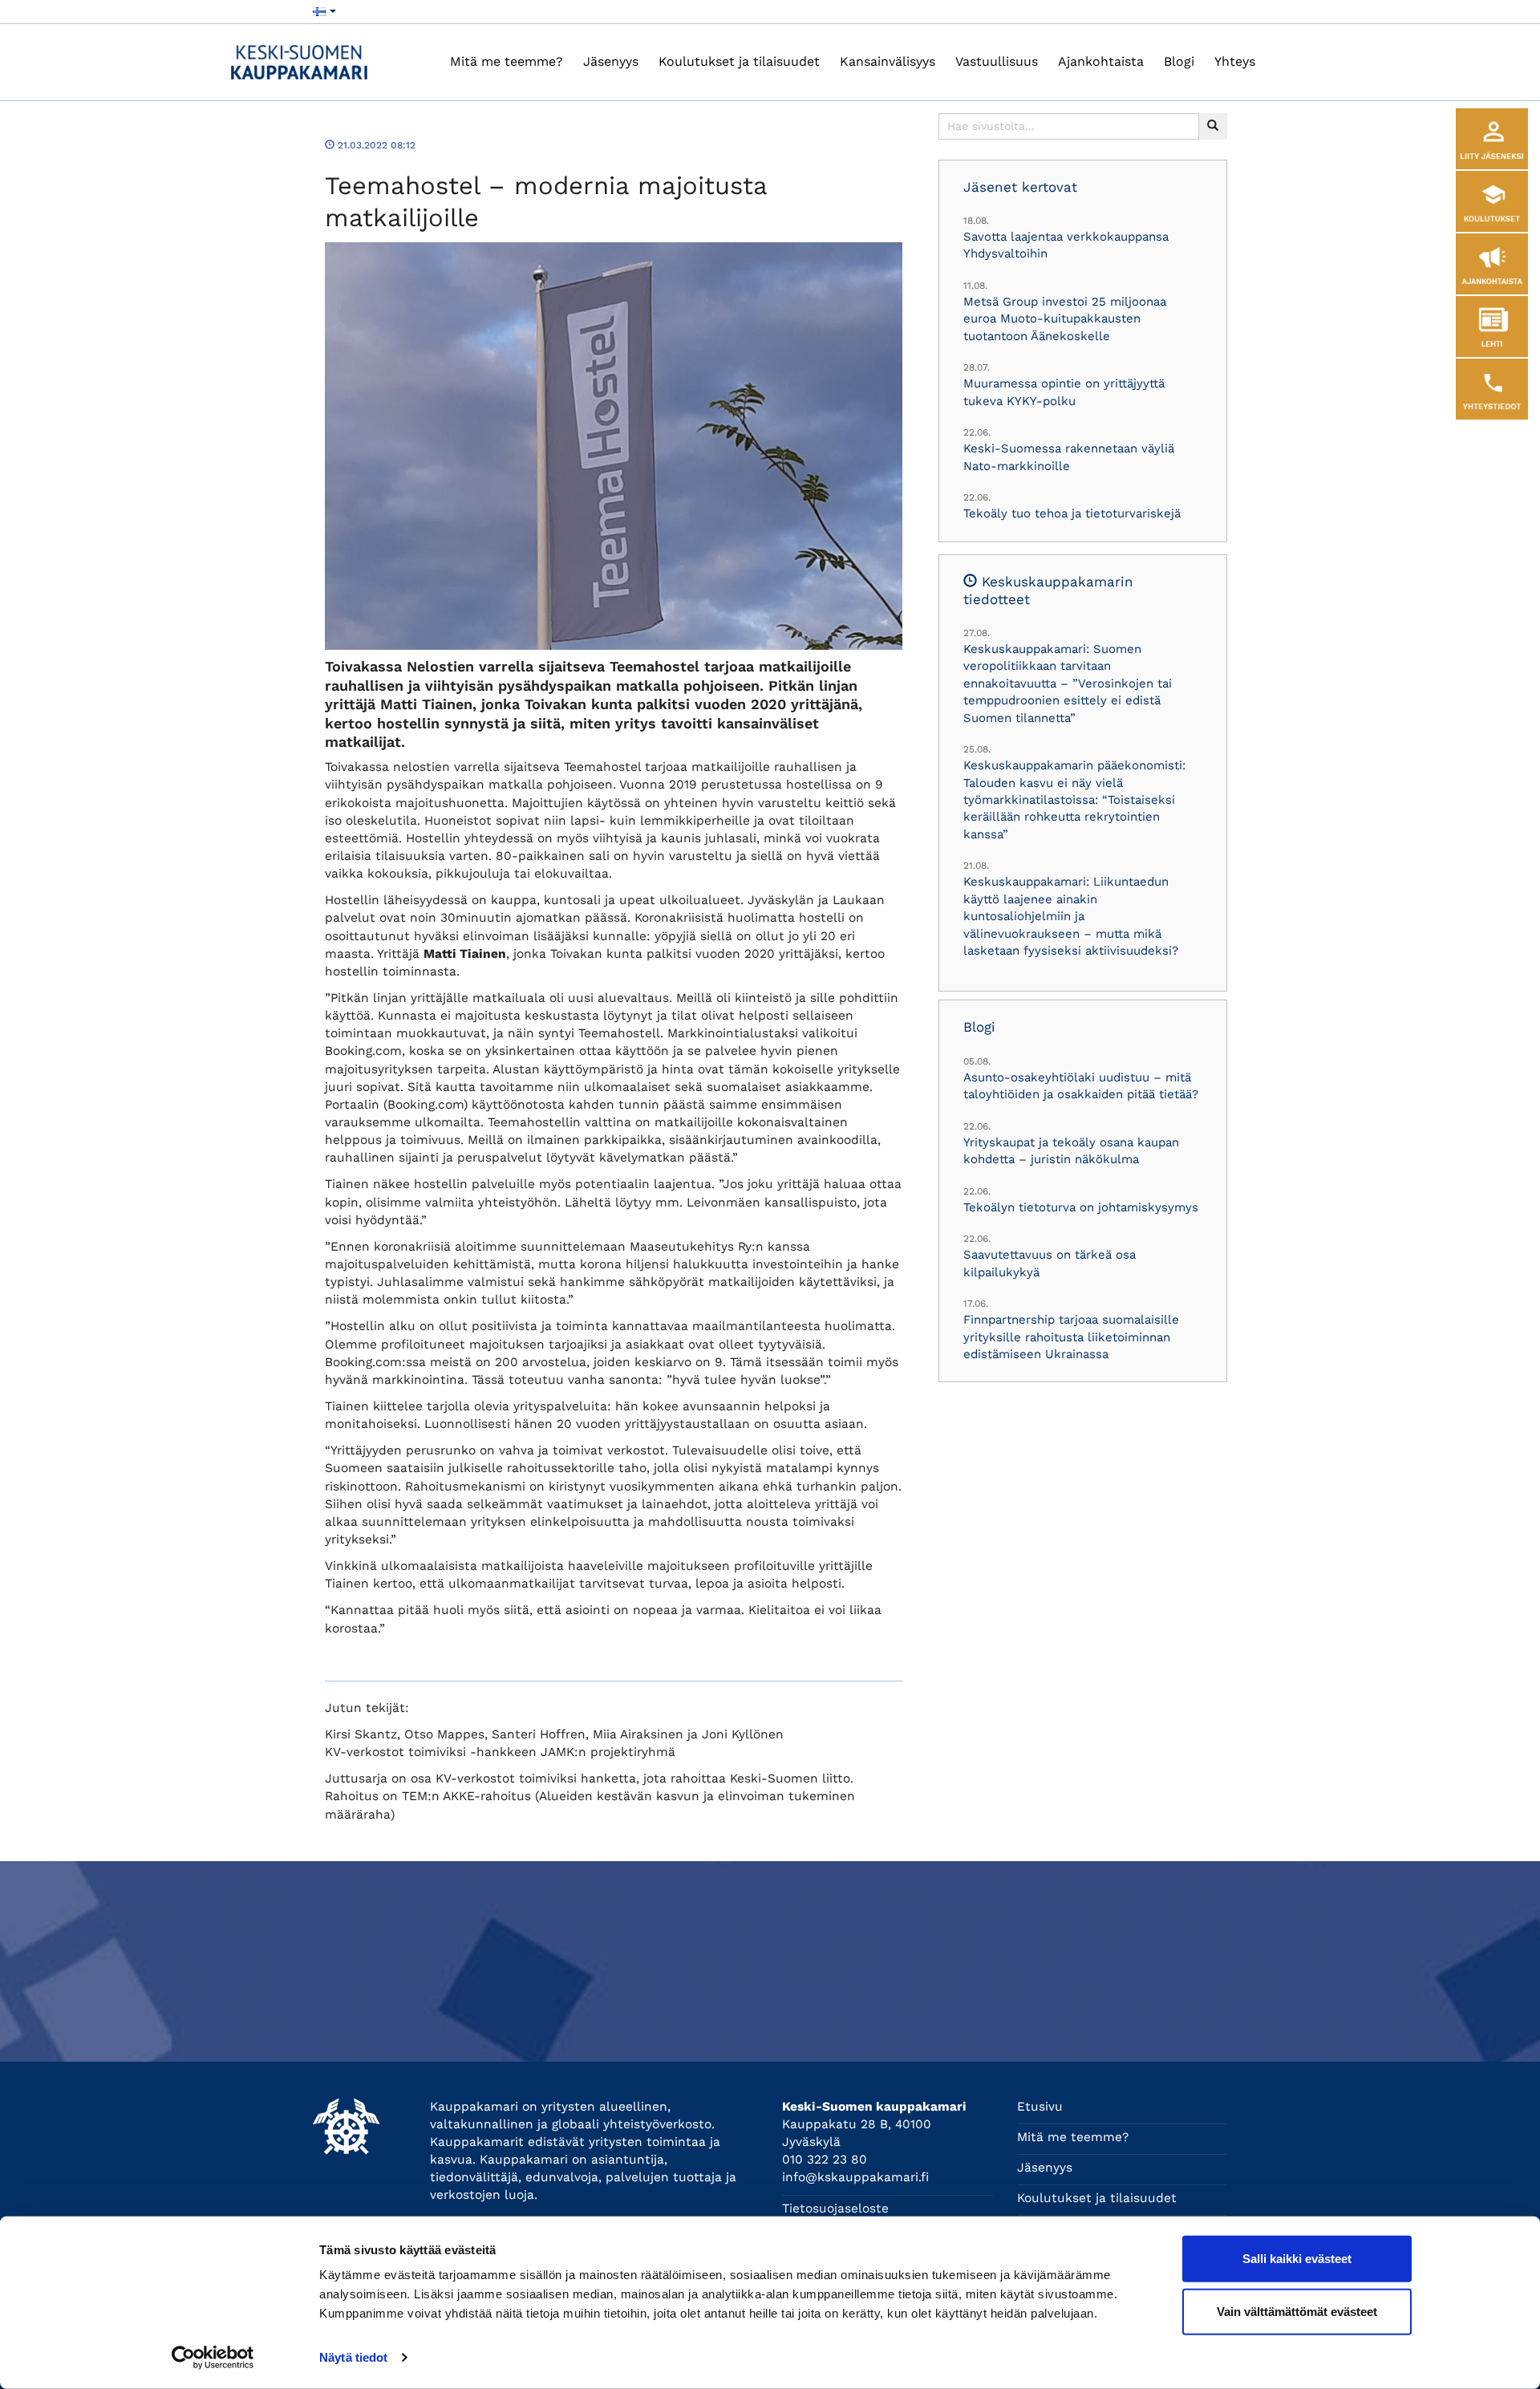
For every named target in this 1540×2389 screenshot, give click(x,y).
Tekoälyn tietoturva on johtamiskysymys (1081, 1207)
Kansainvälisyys (888, 61)
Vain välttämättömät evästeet (1297, 2311)
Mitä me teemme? (507, 61)
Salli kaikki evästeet (1297, 2259)
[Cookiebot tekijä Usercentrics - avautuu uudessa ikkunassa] (213, 2358)
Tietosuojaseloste (835, 2209)
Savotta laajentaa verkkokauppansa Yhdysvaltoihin (1066, 245)
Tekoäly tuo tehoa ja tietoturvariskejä (1072, 513)
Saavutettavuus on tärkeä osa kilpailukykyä (1050, 1263)
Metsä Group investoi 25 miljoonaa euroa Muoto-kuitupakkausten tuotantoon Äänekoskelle (1065, 319)
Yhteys (1235, 61)
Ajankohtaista (1101, 61)
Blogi (1179, 61)
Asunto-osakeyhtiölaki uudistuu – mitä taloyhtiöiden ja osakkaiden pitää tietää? (1081, 1086)
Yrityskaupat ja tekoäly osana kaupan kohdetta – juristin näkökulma (1071, 1151)
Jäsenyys (611, 61)
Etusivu (1040, 2107)
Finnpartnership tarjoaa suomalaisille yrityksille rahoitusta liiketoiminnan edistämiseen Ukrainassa (1071, 1337)
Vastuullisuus (997, 61)
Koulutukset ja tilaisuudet (739, 61)
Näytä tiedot (353, 2357)
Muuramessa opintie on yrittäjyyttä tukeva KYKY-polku (1064, 392)
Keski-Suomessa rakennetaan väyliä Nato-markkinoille (1069, 457)
